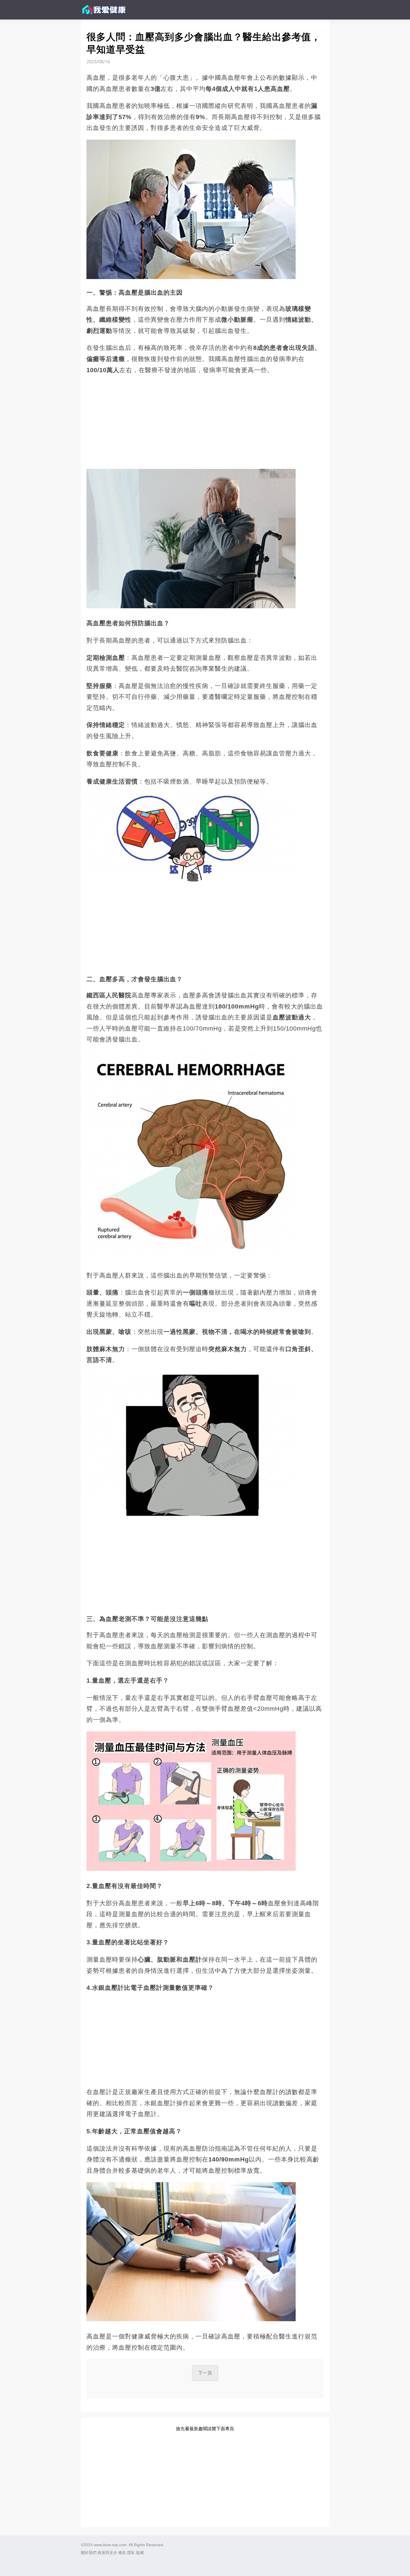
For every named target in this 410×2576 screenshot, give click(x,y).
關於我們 (89, 2553)
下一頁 (205, 2373)
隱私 (131, 2553)
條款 (122, 2553)
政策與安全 (107, 2553)
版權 (140, 2553)
